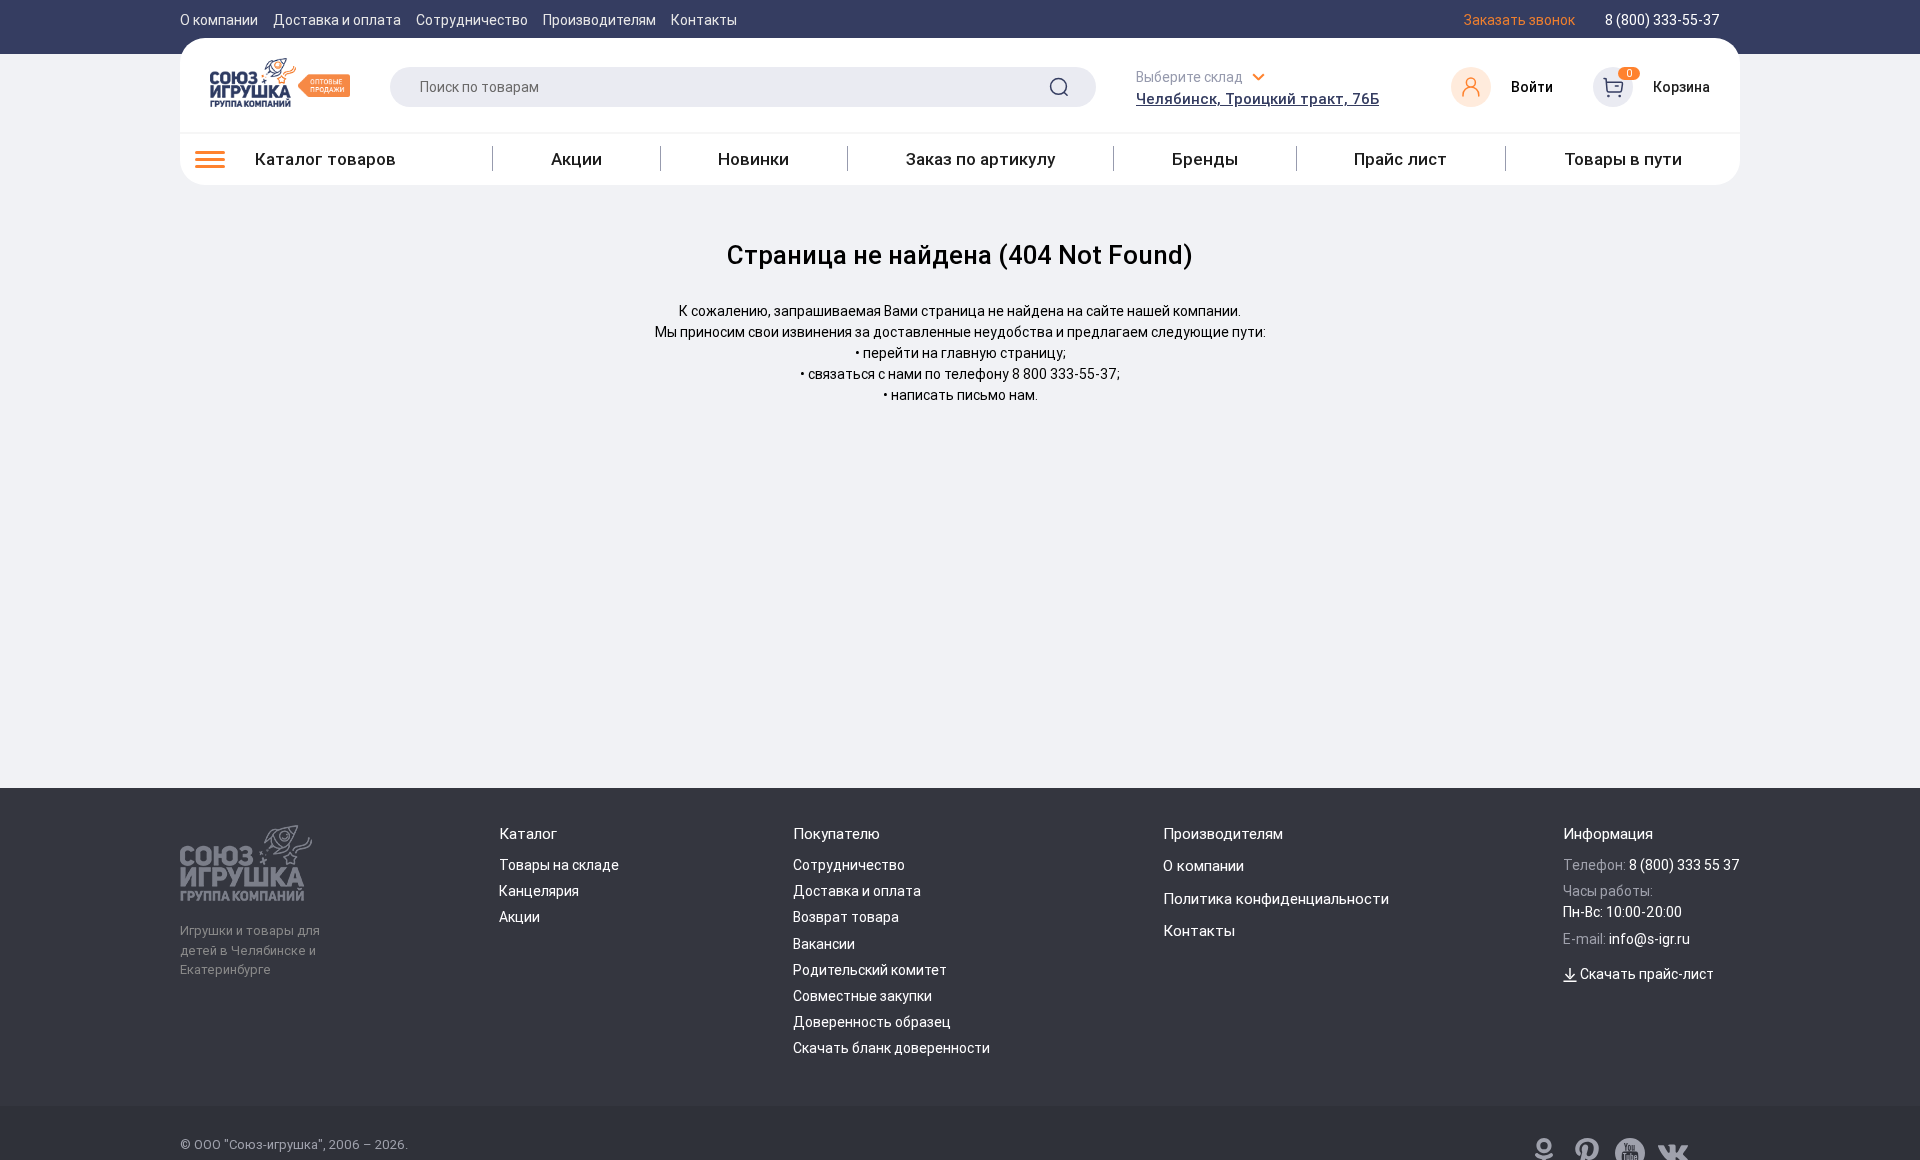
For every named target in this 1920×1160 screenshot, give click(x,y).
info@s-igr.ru (1649, 939)
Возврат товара (846, 917)
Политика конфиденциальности (1276, 898)
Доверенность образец (872, 1022)
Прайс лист (1400, 159)
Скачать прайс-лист (1645, 974)
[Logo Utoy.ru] (280, 82)
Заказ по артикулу (980, 159)
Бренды (1205, 159)
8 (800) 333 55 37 (1684, 865)
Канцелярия (539, 891)
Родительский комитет (870, 970)
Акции (576, 159)
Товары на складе (559, 865)
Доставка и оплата (337, 20)
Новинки (753, 159)
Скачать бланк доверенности (891, 1048)
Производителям (599, 20)
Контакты (704, 20)
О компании (219, 20)
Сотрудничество (472, 20)
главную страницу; (1003, 353)
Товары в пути (1623, 159)
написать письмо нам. (964, 395)
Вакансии (824, 944)
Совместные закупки (862, 996)
